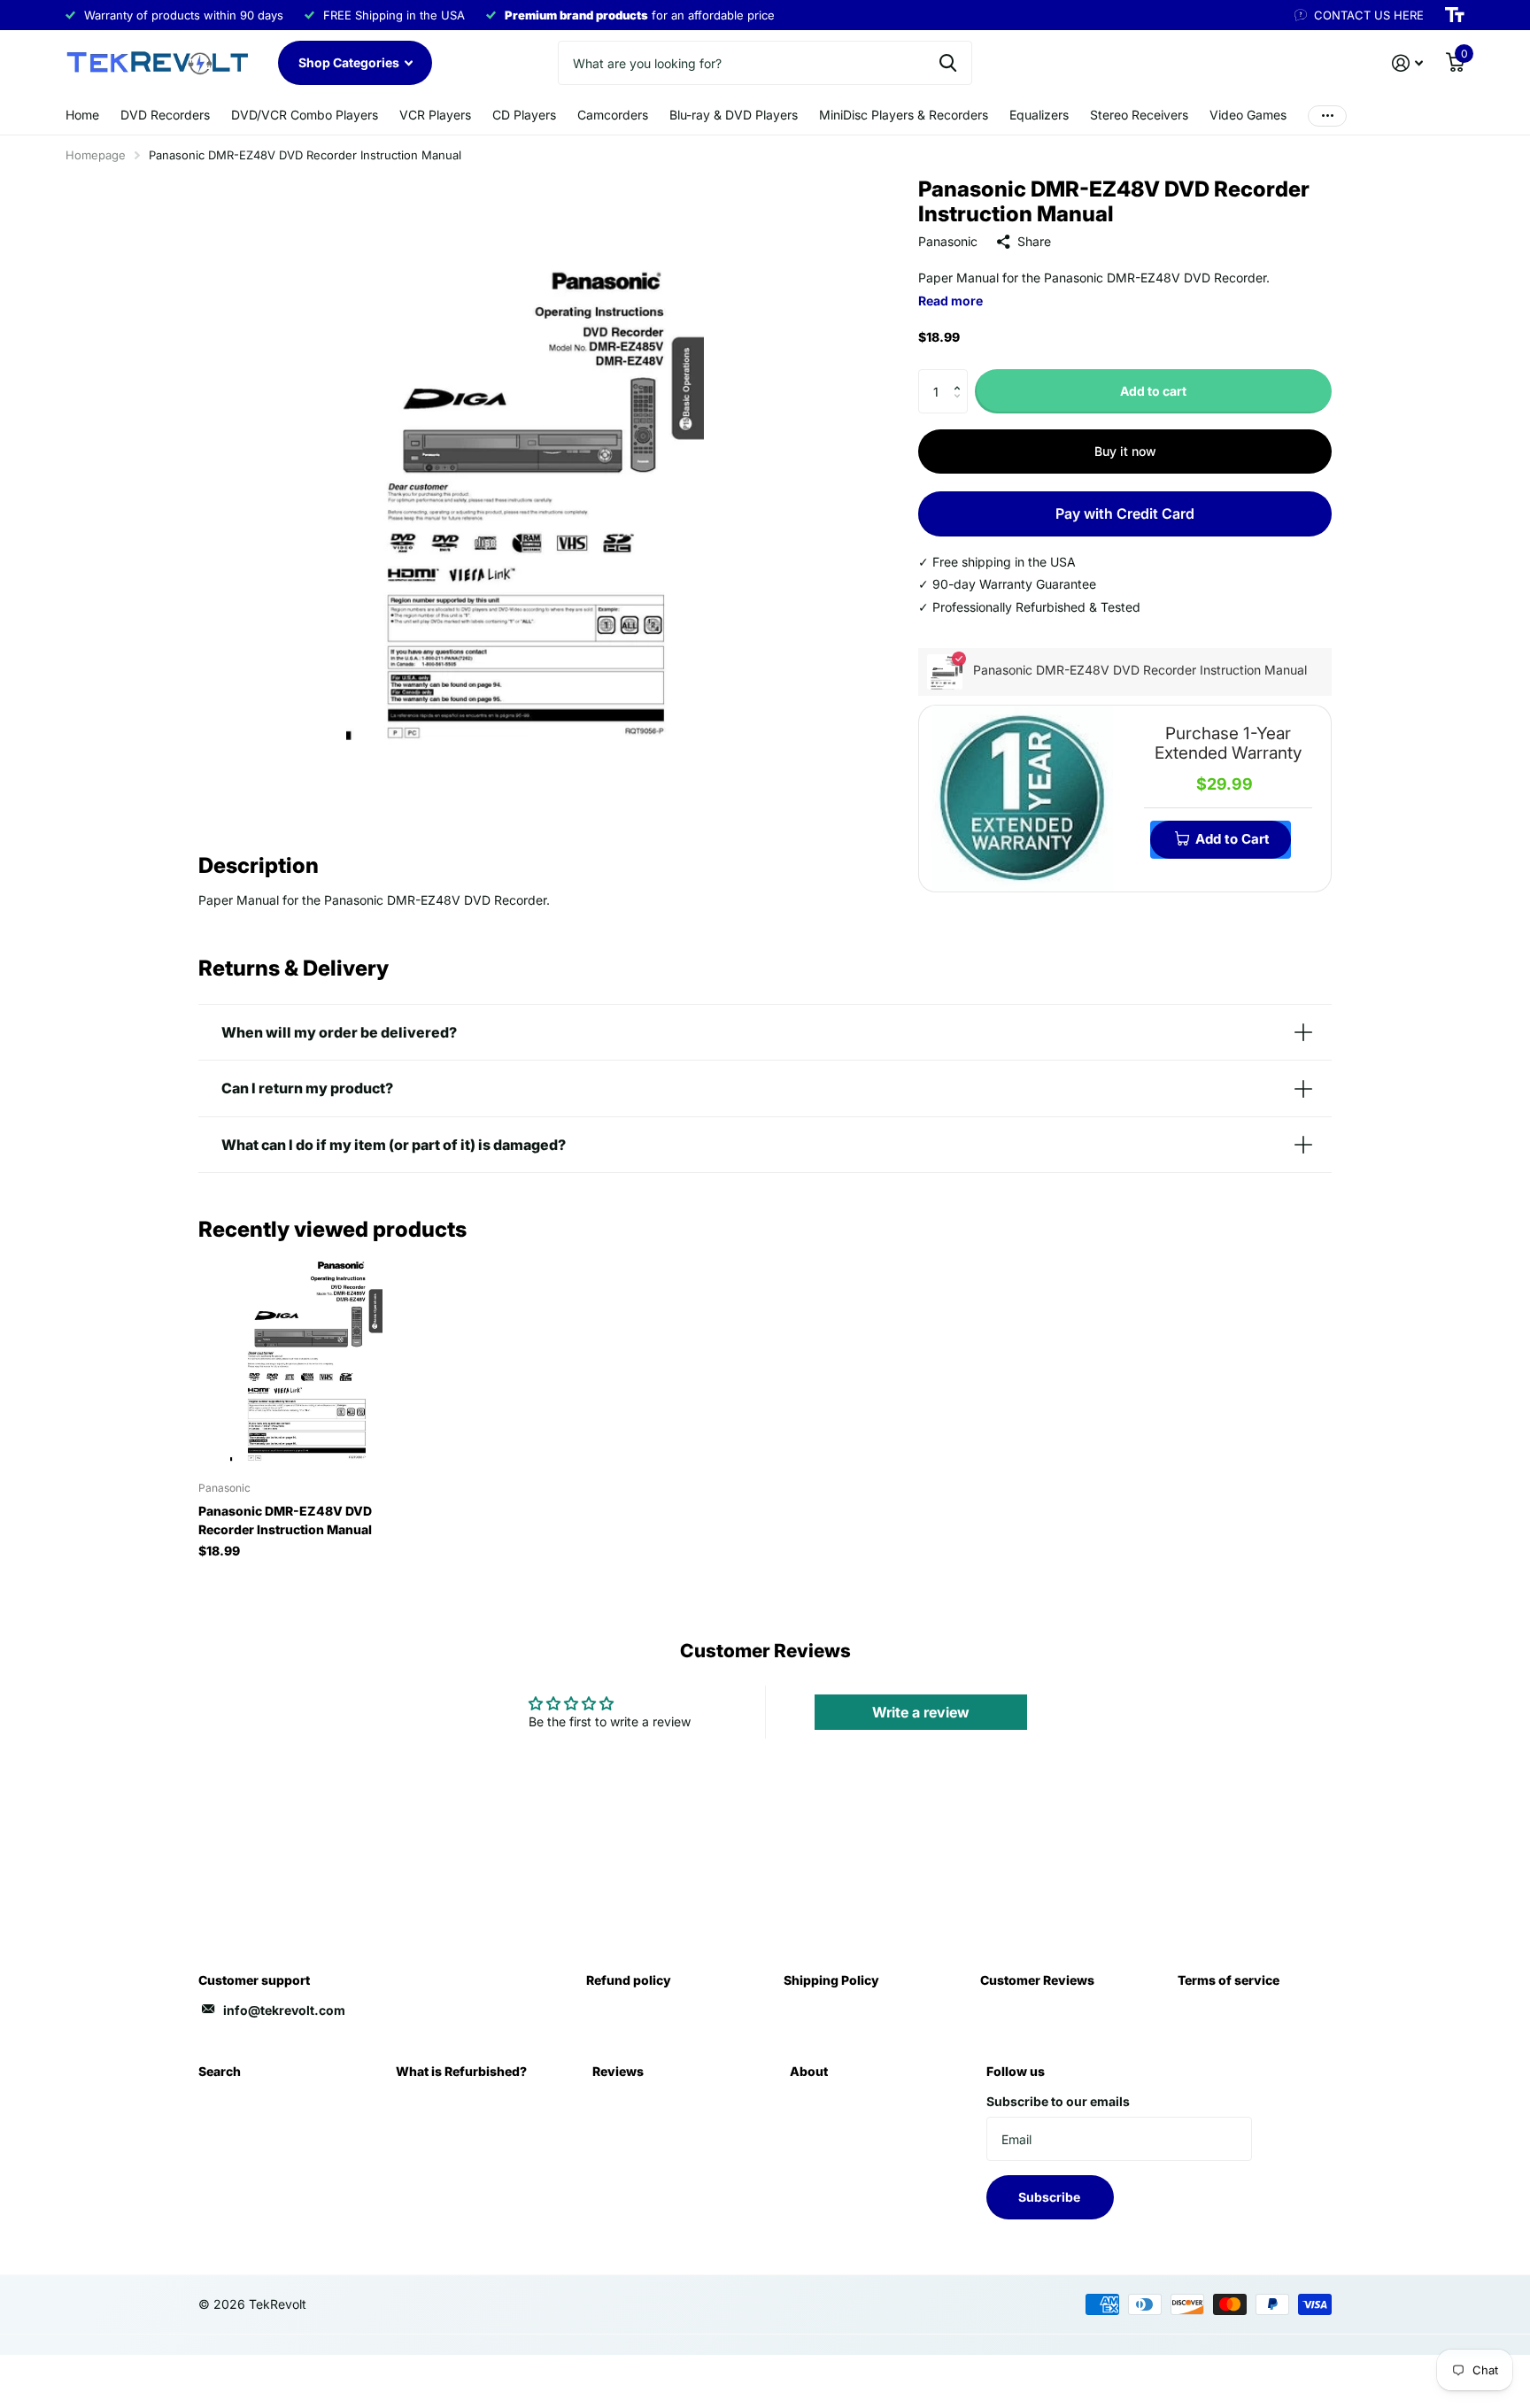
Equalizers (1039, 115)
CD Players (524, 115)
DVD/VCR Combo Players (305, 115)
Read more (950, 301)
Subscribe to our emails (1058, 2101)
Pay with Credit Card (1125, 513)
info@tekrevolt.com (284, 2010)
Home (82, 115)
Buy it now (1125, 451)
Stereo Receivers (1139, 115)
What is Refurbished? (461, 2071)
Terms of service (1229, 1980)
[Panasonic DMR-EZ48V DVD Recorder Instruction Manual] (306, 1360)
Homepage (96, 155)
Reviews (618, 2071)
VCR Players (435, 115)
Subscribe (1051, 2197)
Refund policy (629, 1980)
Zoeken (948, 63)
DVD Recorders (165, 115)
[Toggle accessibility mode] (1455, 15)
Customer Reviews (1037, 1980)
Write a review (921, 1712)
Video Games (1248, 115)
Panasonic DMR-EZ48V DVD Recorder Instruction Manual (285, 1520)
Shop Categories (350, 62)
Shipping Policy (831, 1980)
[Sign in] (1407, 63)
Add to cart (1153, 391)
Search (220, 2071)
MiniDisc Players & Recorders (904, 115)
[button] (961, 376)
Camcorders (613, 115)
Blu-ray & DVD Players (734, 115)
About (809, 2071)
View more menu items (1327, 116)
